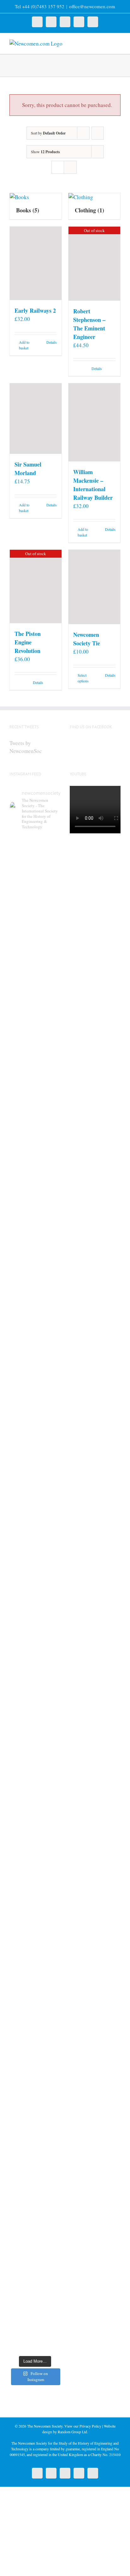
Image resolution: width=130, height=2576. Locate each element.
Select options (83, 678)
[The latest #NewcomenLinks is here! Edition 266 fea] (35, 914)
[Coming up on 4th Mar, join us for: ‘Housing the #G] (35, 2286)
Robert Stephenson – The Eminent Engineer (89, 324)
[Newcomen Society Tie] (94, 587)
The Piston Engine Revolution (28, 642)
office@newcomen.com (92, 6)
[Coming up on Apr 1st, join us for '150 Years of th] (35, 1692)
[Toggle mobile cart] (107, 43)
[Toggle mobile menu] (118, 43)
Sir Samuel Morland (28, 469)
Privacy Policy (90, 2426)
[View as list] (70, 167)
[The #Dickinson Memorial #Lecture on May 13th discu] (35, 1075)
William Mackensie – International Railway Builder (93, 485)
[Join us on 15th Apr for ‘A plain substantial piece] (35, 1524)
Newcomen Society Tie (87, 639)
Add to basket (24, 345)
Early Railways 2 (35, 310)
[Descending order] (98, 133)
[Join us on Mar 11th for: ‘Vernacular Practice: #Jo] (35, 2146)
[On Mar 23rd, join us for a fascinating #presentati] (35, 1857)
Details (52, 342)
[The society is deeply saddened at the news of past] (35, 1376)
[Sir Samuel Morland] (36, 419)
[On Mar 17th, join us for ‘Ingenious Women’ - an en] (35, 2002)
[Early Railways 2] (36, 263)
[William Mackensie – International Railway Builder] (94, 422)
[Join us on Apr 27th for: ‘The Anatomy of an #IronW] (35, 1231)
